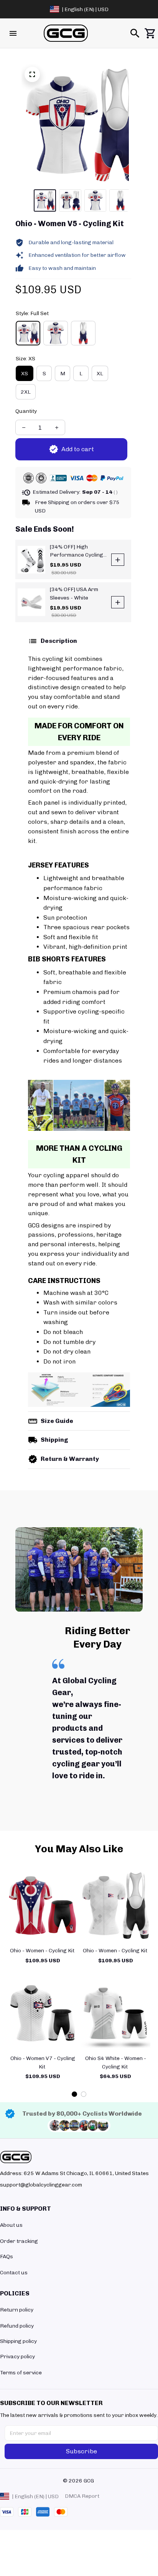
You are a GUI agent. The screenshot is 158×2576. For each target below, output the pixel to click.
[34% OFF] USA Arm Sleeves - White (74, 594)
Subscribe (81, 2451)
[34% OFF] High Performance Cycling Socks (77, 551)
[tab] (74, 2094)
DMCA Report (82, 2496)
